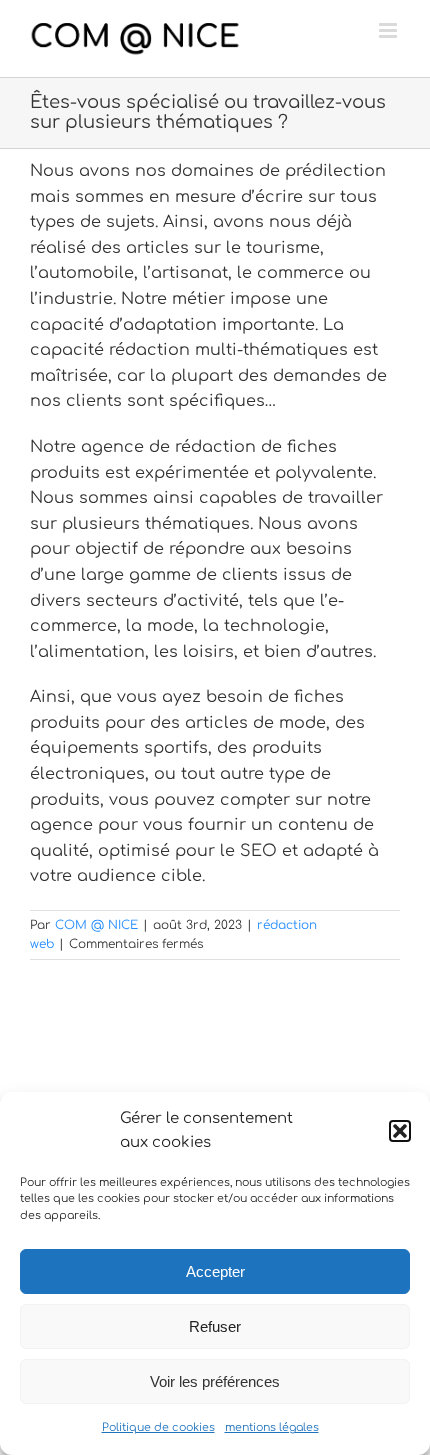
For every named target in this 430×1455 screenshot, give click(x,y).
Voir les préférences (215, 1381)
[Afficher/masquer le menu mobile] (389, 30)
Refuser (215, 1326)
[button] (400, 1131)
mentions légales (272, 1427)
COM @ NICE (96, 925)
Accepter (215, 1271)
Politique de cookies (158, 1427)
